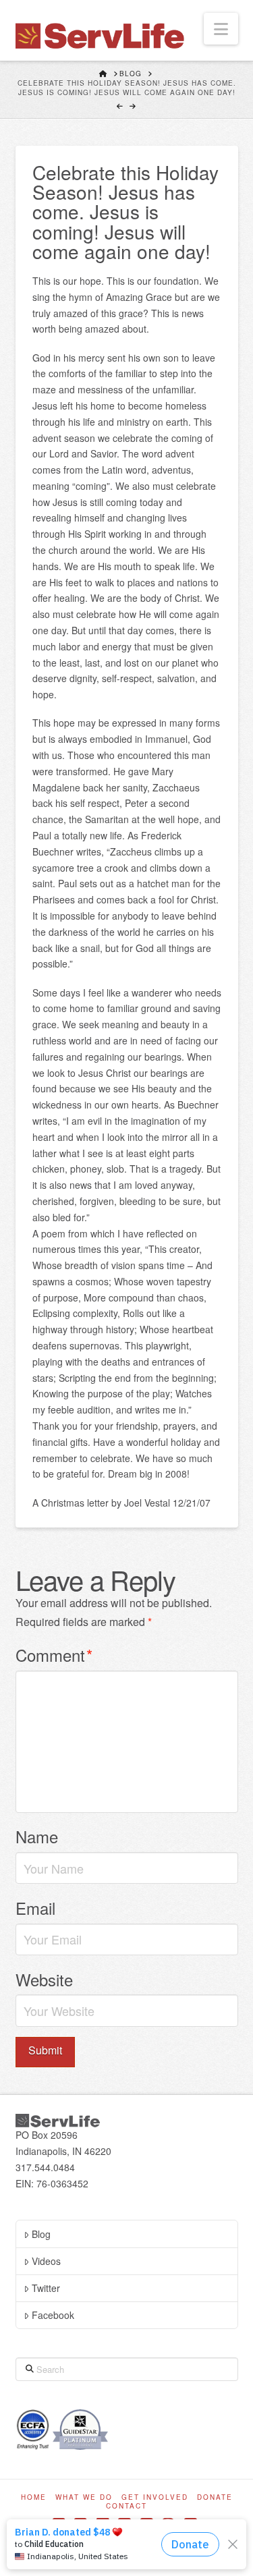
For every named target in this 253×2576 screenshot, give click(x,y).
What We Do (84, 2497)
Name (37, 1836)
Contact (126, 2506)
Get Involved (155, 2497)
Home (34, 2497)
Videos (46, 2261)
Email (35, 1908)
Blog (41, 2234)
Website (44, 1979)
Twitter (46, 2288)
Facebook (53, 2315)
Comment (54, 1655)
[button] (221, 29)
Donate (215, 2497)
